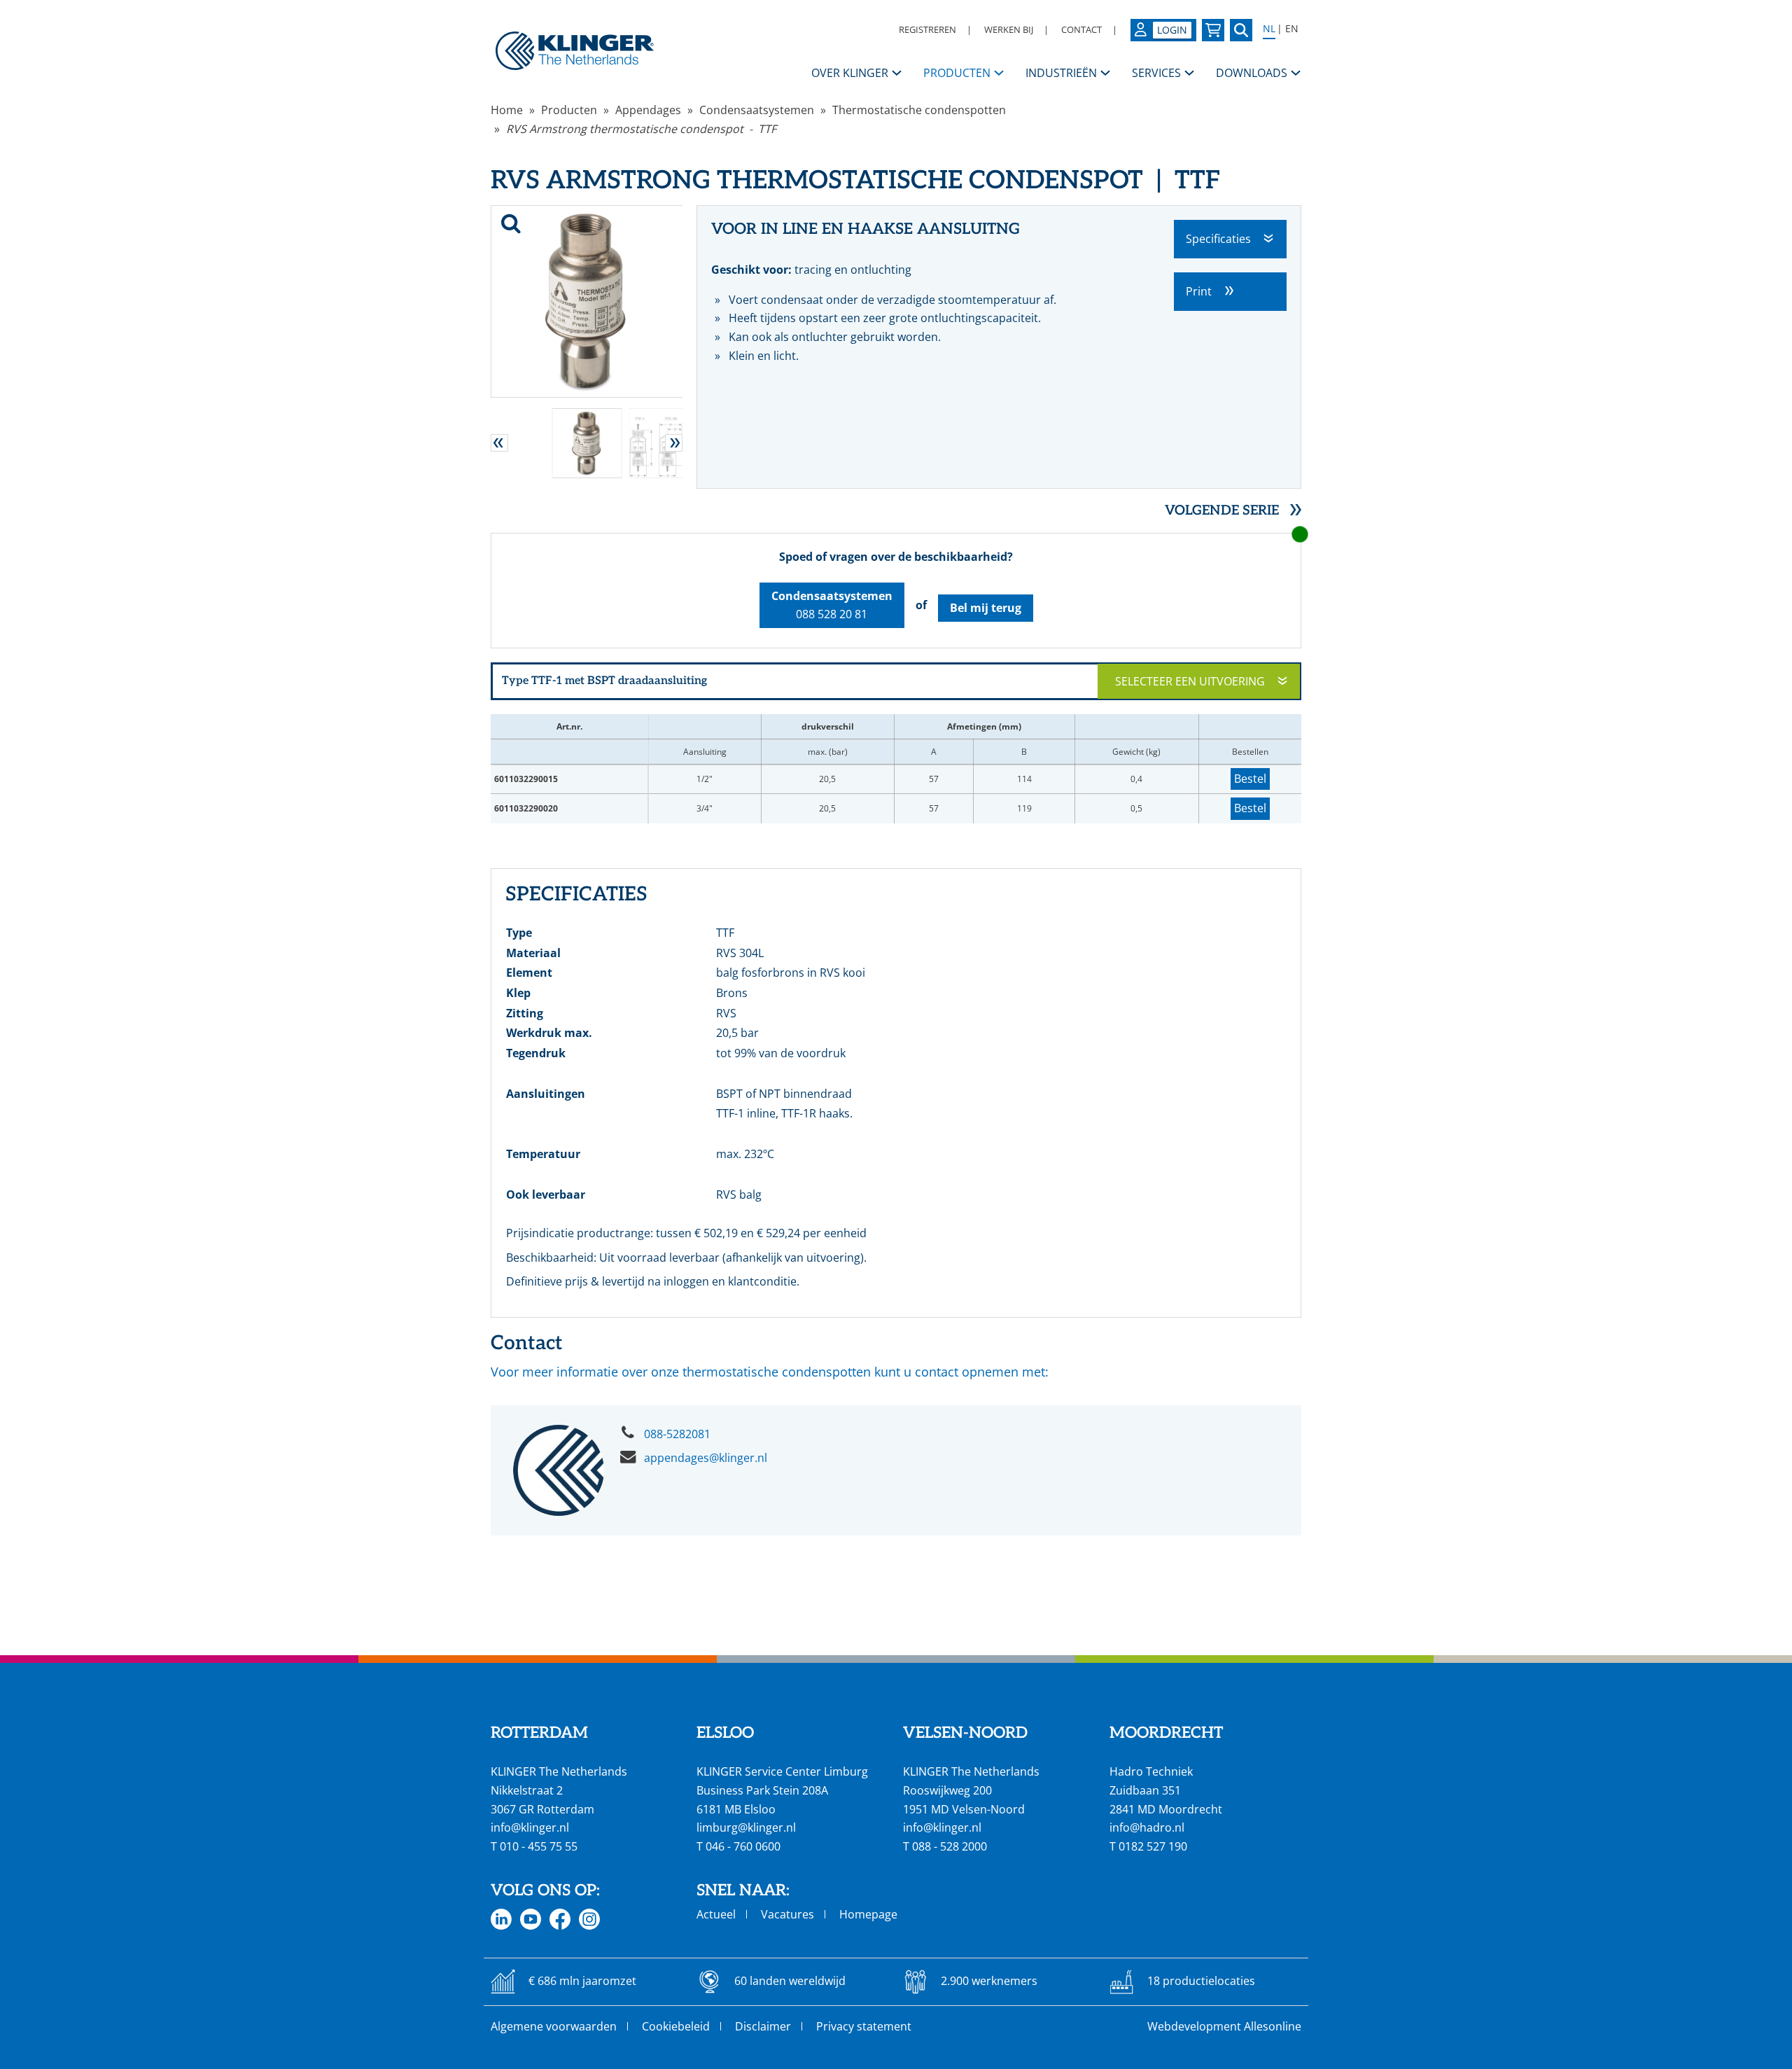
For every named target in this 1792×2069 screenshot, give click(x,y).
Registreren (927, 29)
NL (1269, 29)
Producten (569, 110)
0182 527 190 (1153, 1846)
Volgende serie (1222, 511)
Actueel (716, 1914)
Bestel (1250, 779)
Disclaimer (763, 2026)
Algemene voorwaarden (554, 2026)
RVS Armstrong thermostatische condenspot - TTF (641, 129)
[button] (499, 443)
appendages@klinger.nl (706, 1458)
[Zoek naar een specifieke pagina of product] (1241, 30)
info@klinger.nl (530, 1827)
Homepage (868, 1914)
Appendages (648, 110)
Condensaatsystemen (757, 110)
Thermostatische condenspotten (919, 110)
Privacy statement (864, 2026)
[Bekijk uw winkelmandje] (1213, 30)
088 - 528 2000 (950, 1846)
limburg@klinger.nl (746, 1827)
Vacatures (787, 1914)
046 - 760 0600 (743, 1846)
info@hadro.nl (1147, 1827)
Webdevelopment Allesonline (1224, 2026)
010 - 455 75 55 (539, 1846)
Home (507, 110)
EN (1292, 29)
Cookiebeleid (676, 2026)
